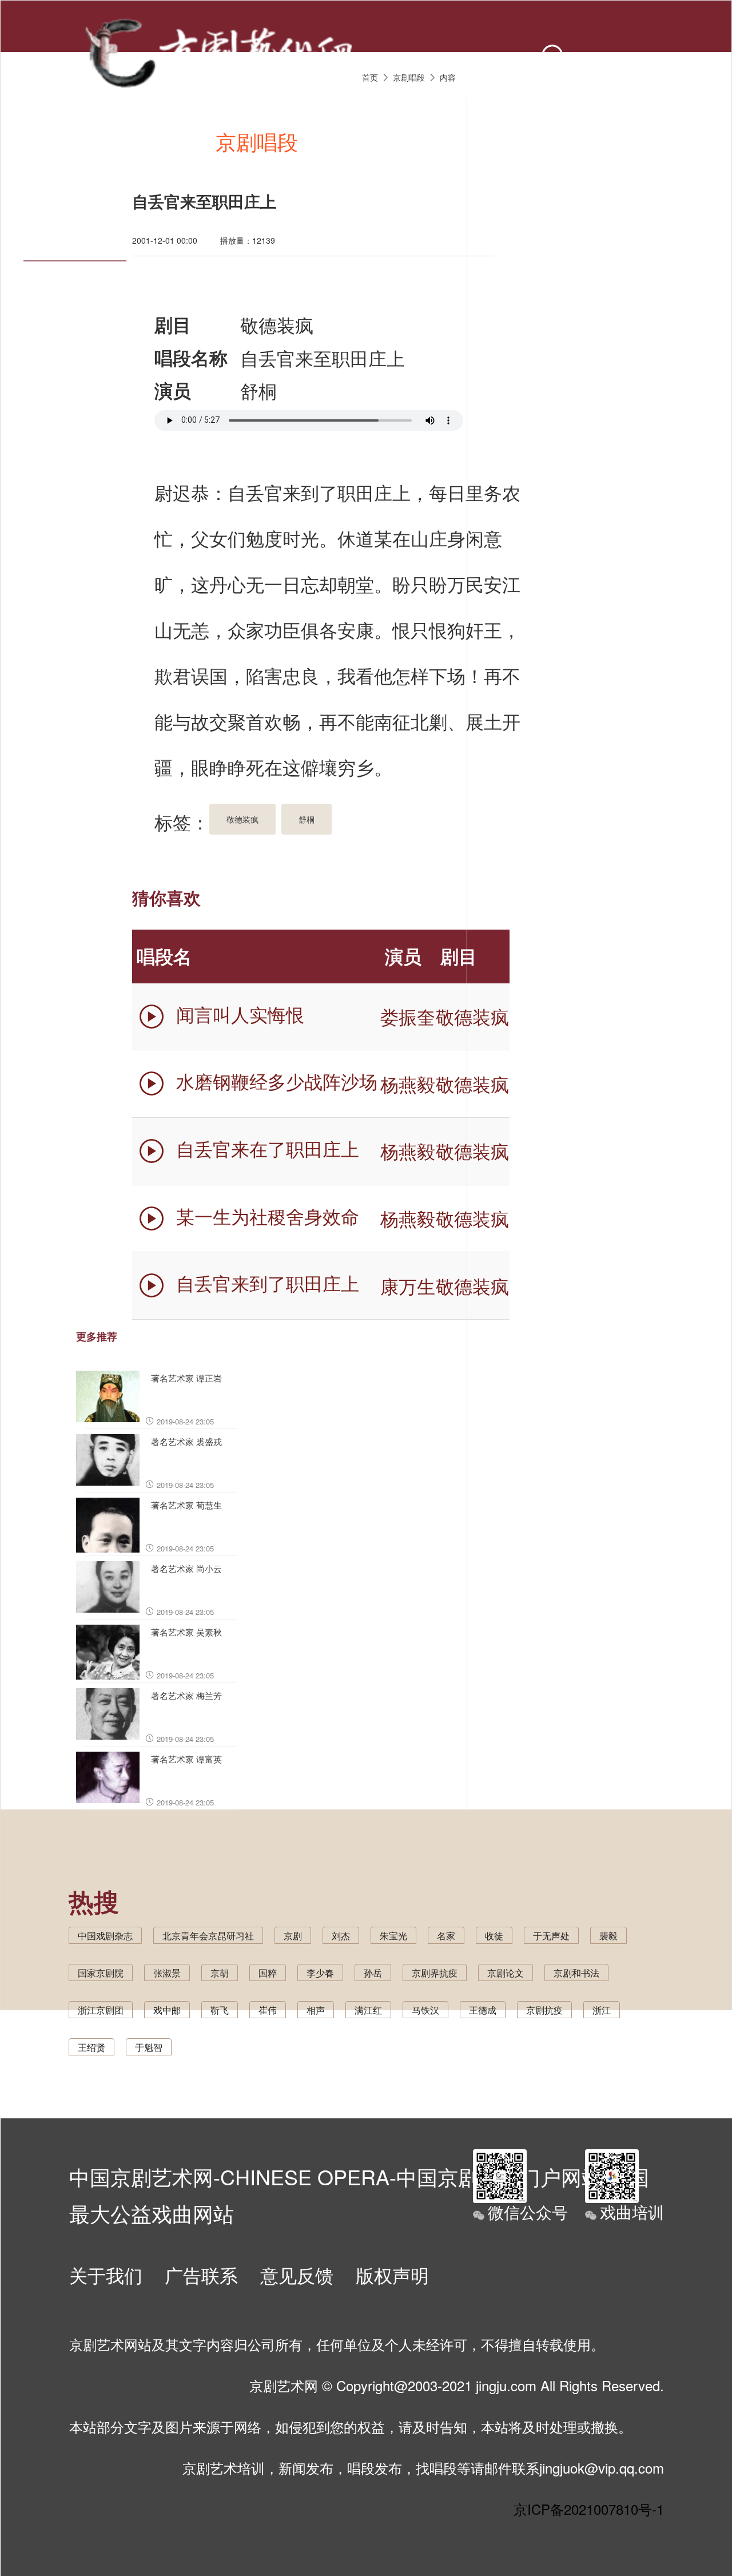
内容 (448, 77)
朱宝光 (393, 1936)
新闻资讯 (152, 141)
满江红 (368, 2010)
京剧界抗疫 (435, 1973)
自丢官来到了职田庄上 (268, 1283)
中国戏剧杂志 (105, 1936)
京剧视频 (362, 141)
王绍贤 (91, 2047)
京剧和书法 (576, 1973)
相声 (316, 2010)
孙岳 (373, 1973)
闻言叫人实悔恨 (240, 1014)
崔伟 (268, 2010)
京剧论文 (506, 1973)
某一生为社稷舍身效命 (268, 1215)
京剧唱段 (257, 141)
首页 (67, 141)
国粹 (268, 1973)
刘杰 (341, 1936)
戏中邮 (167, 2010)
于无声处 (551, 1936)
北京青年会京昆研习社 (208, 1936)
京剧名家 (572, 141)
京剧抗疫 (544, 2010)
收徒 (494, 1936)
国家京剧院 (101, 1973)
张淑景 (167, 1973)
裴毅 (608, 1936)
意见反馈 (297, 2275)
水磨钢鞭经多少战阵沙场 (277, 1081)
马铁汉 (425, 2010)
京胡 (220, 1973)
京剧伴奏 (467, 141)
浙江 (602, 2010)
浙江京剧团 (101, 2010)
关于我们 (106, 2275)
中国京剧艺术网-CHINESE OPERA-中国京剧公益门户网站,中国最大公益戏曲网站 (359, 2189)
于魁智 (149, 2047)
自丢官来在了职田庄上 (268, 1148)
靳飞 (220, 2010)
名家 (446, 1936)
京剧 (293, 1936)
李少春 (320, 1973)
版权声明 (392, 2275)
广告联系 (201, 2275)
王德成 (483, 2010)
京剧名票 (678, 141)
